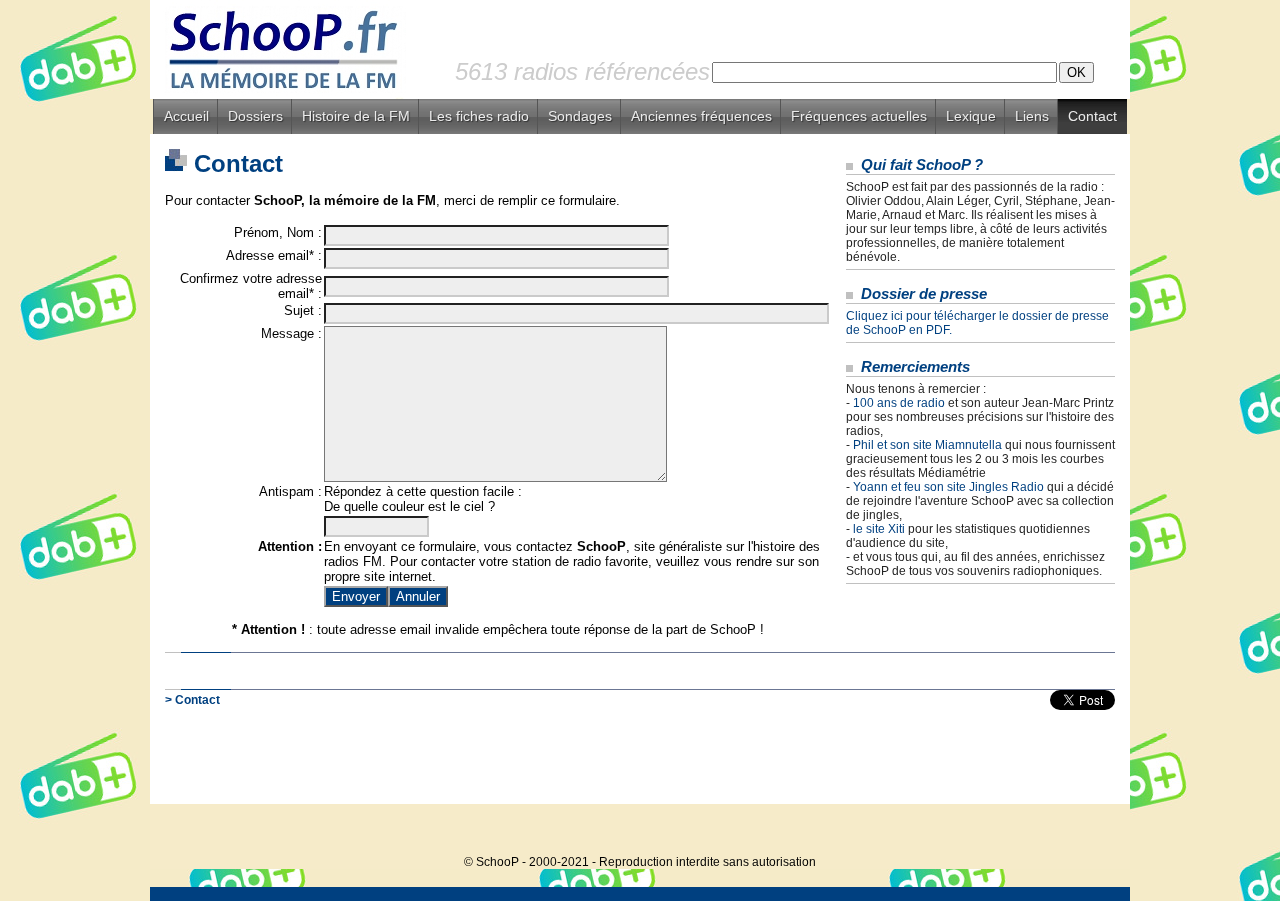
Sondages (580, 116)
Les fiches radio (479, 116)
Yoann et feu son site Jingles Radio (948, 487)
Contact (1092, 116)
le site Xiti (879, 529)
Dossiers (255, 116)
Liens (1032, 116)
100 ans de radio (899, 403)
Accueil (186, 116)
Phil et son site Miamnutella (927, 445)
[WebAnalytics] (1090, 831)
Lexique (971, 116)
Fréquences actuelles (859, 116)
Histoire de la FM (356, 116)
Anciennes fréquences (701, 116)
